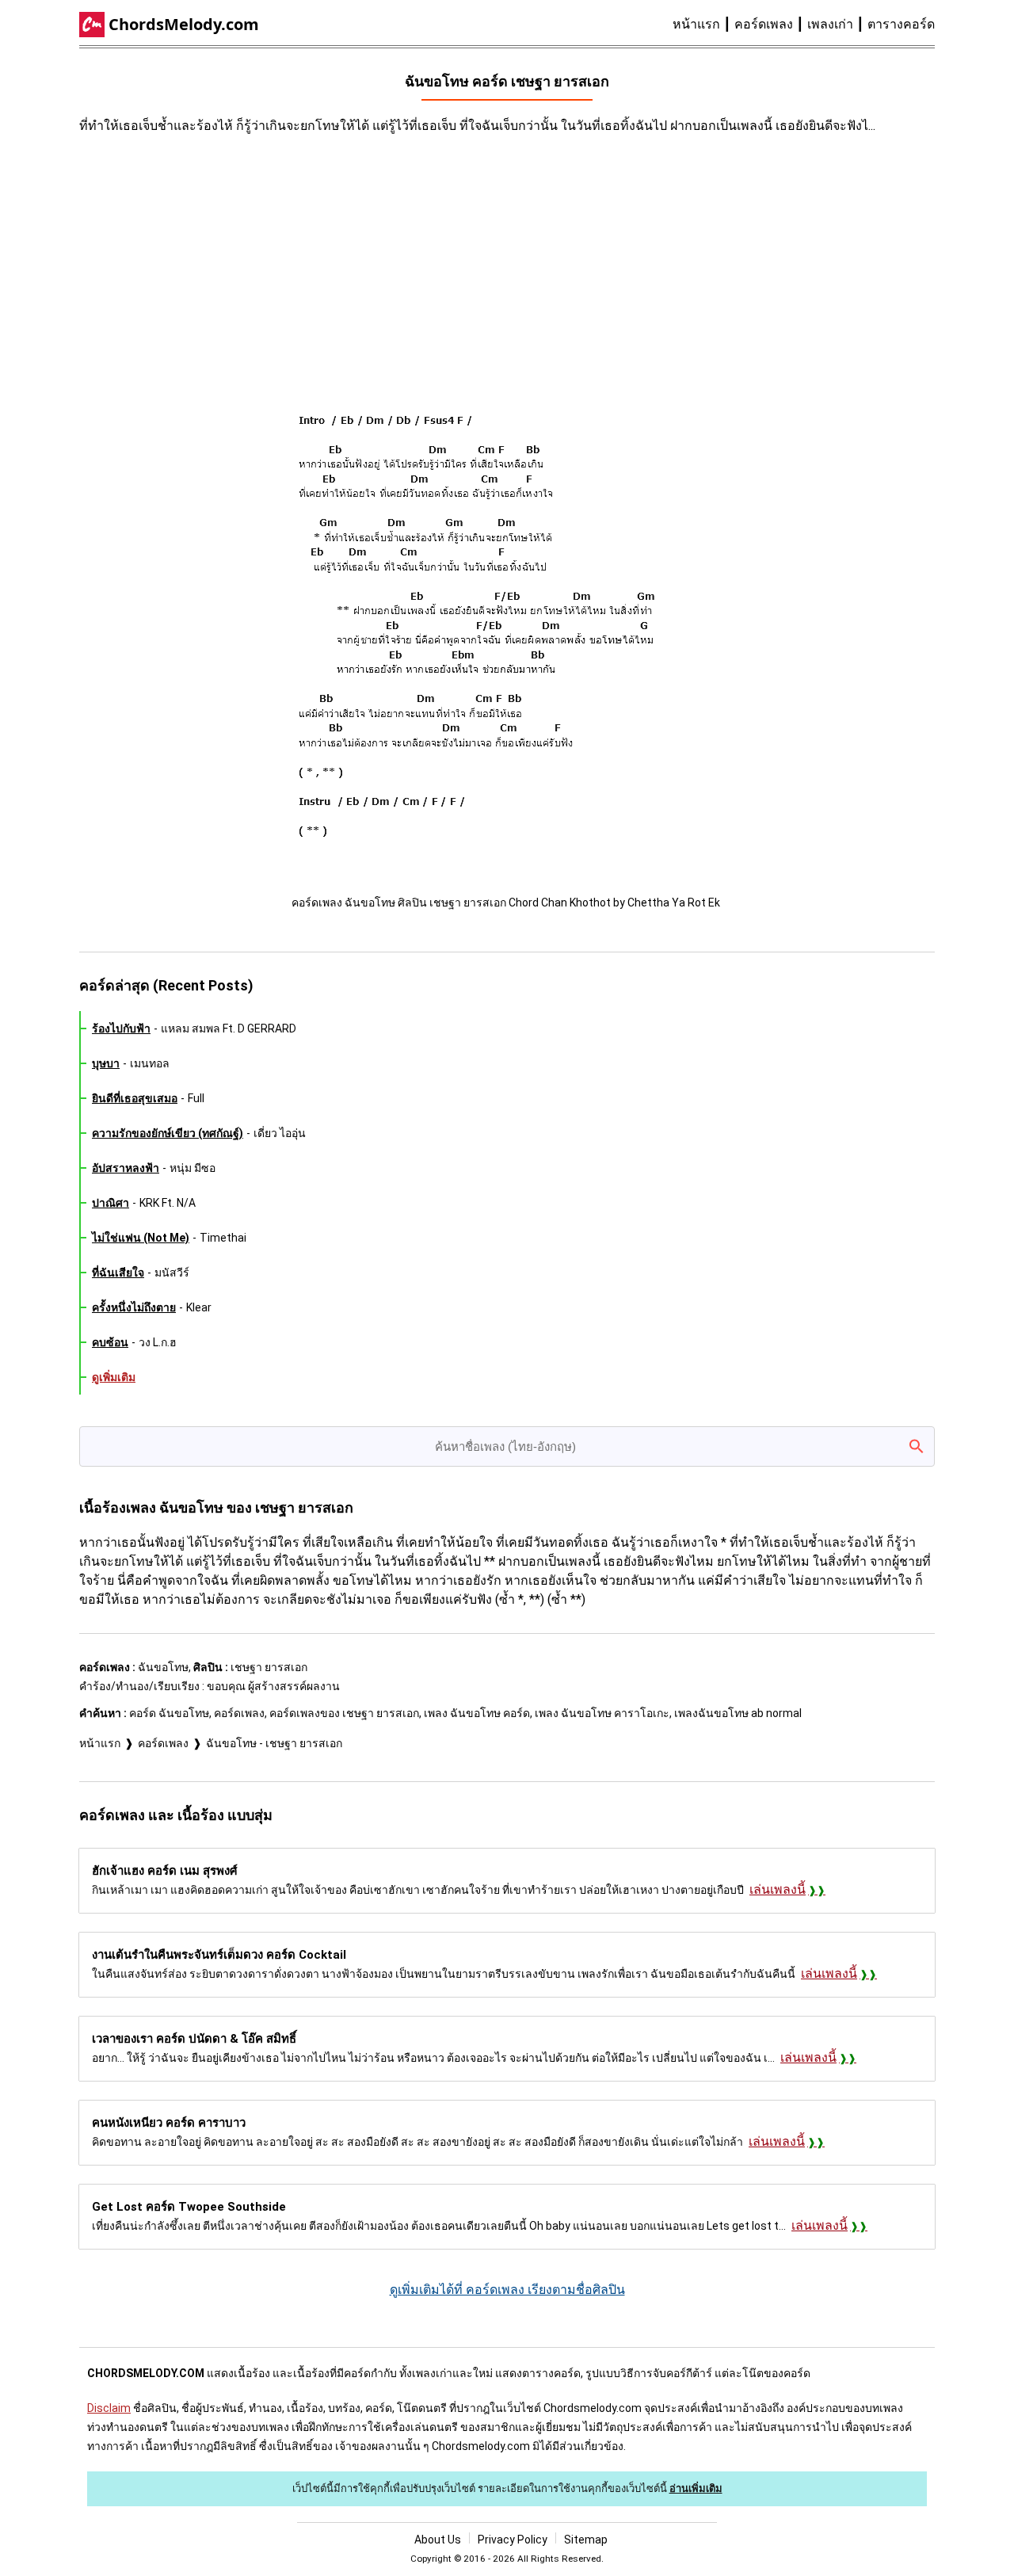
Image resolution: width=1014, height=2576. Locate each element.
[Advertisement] (364, 262)
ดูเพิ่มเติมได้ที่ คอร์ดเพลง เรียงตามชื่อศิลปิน (507, 2290)
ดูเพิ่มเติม (114, 1377)
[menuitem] (703, 25)
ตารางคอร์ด (901, 24)
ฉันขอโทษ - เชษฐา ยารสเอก (274, 1743)
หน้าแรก (696, 24)
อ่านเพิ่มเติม (696, 2488)
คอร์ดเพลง (764, 24)
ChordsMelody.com (184, 24)
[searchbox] (507, 1446)
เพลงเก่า (830, 24)
